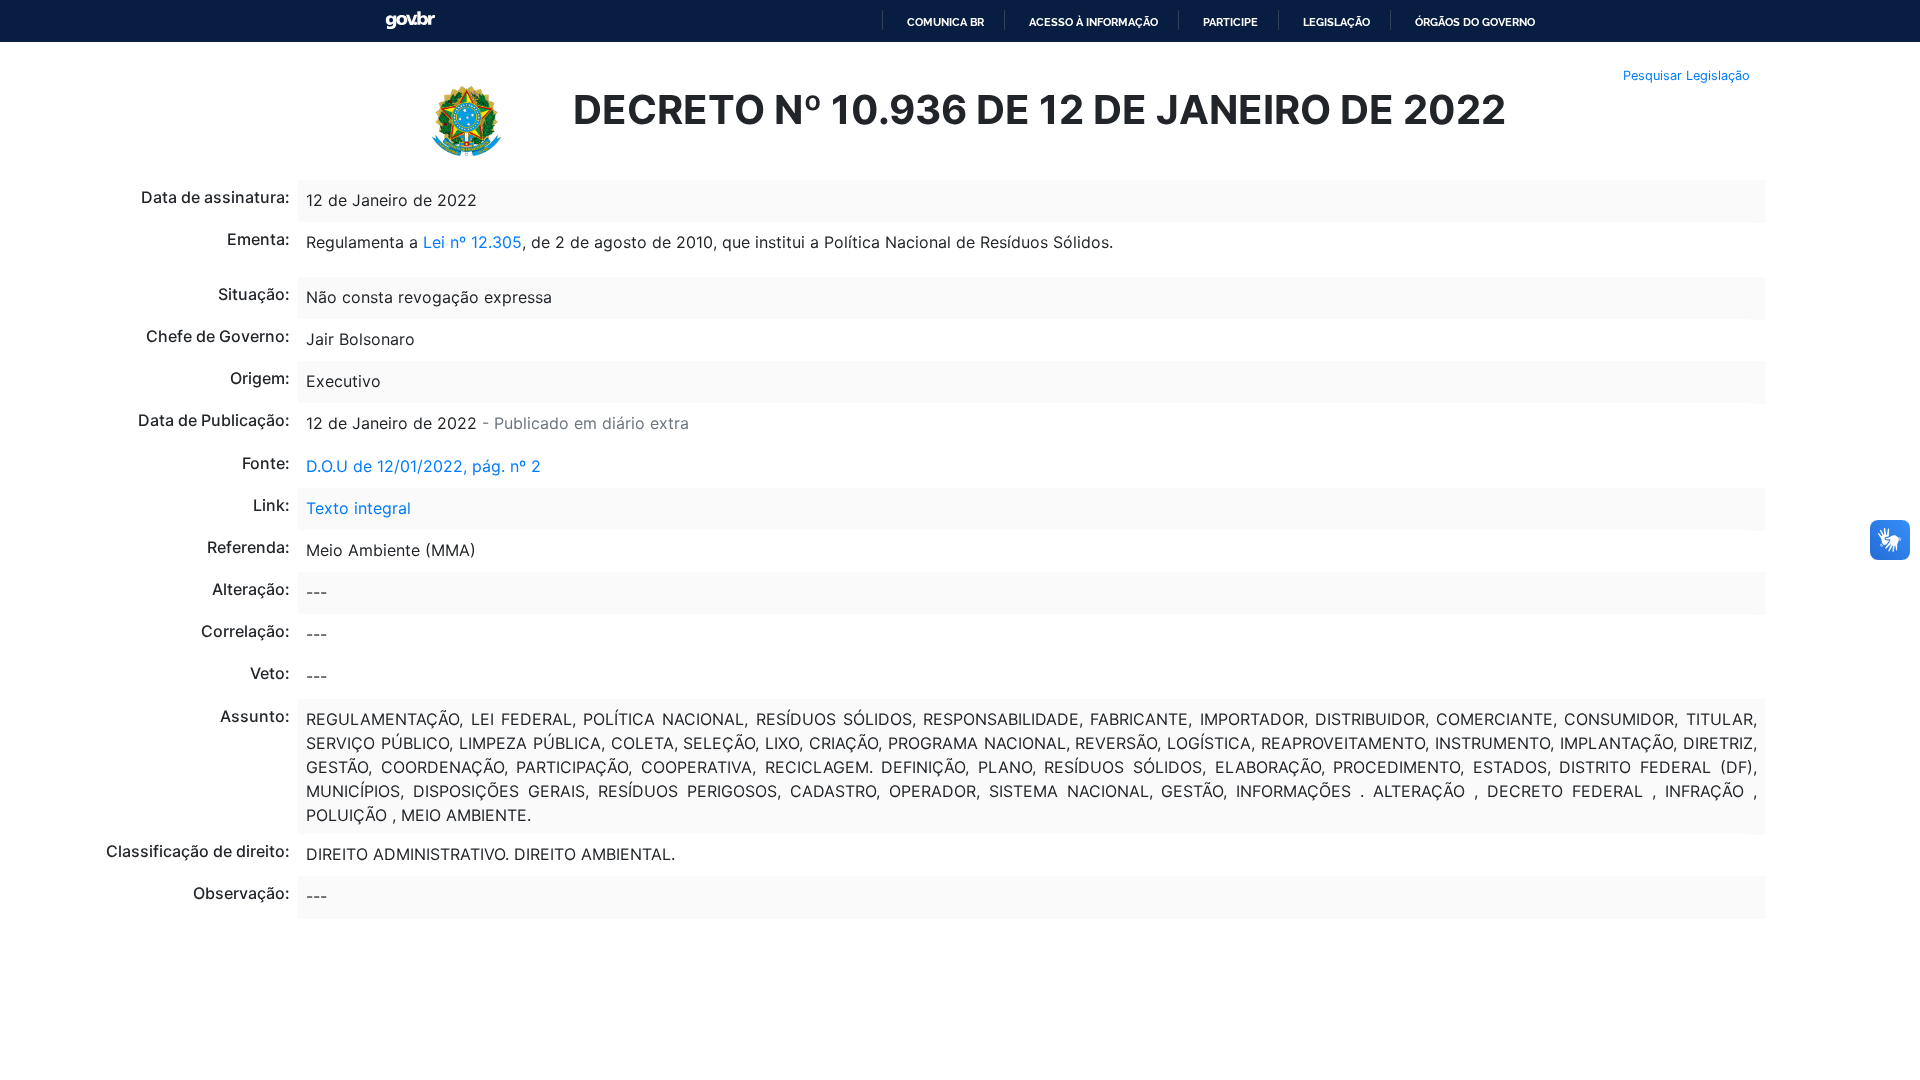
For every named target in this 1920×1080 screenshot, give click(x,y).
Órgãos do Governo (1475, 22)
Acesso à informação (1093, 22)
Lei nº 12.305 (472, 242)
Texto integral (358, 508)
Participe (1230, 22)
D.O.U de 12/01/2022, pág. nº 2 (423, 466)
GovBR (410, 20)
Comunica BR (945, 22)
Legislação (1336, 22)
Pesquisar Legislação (1686, 75)
